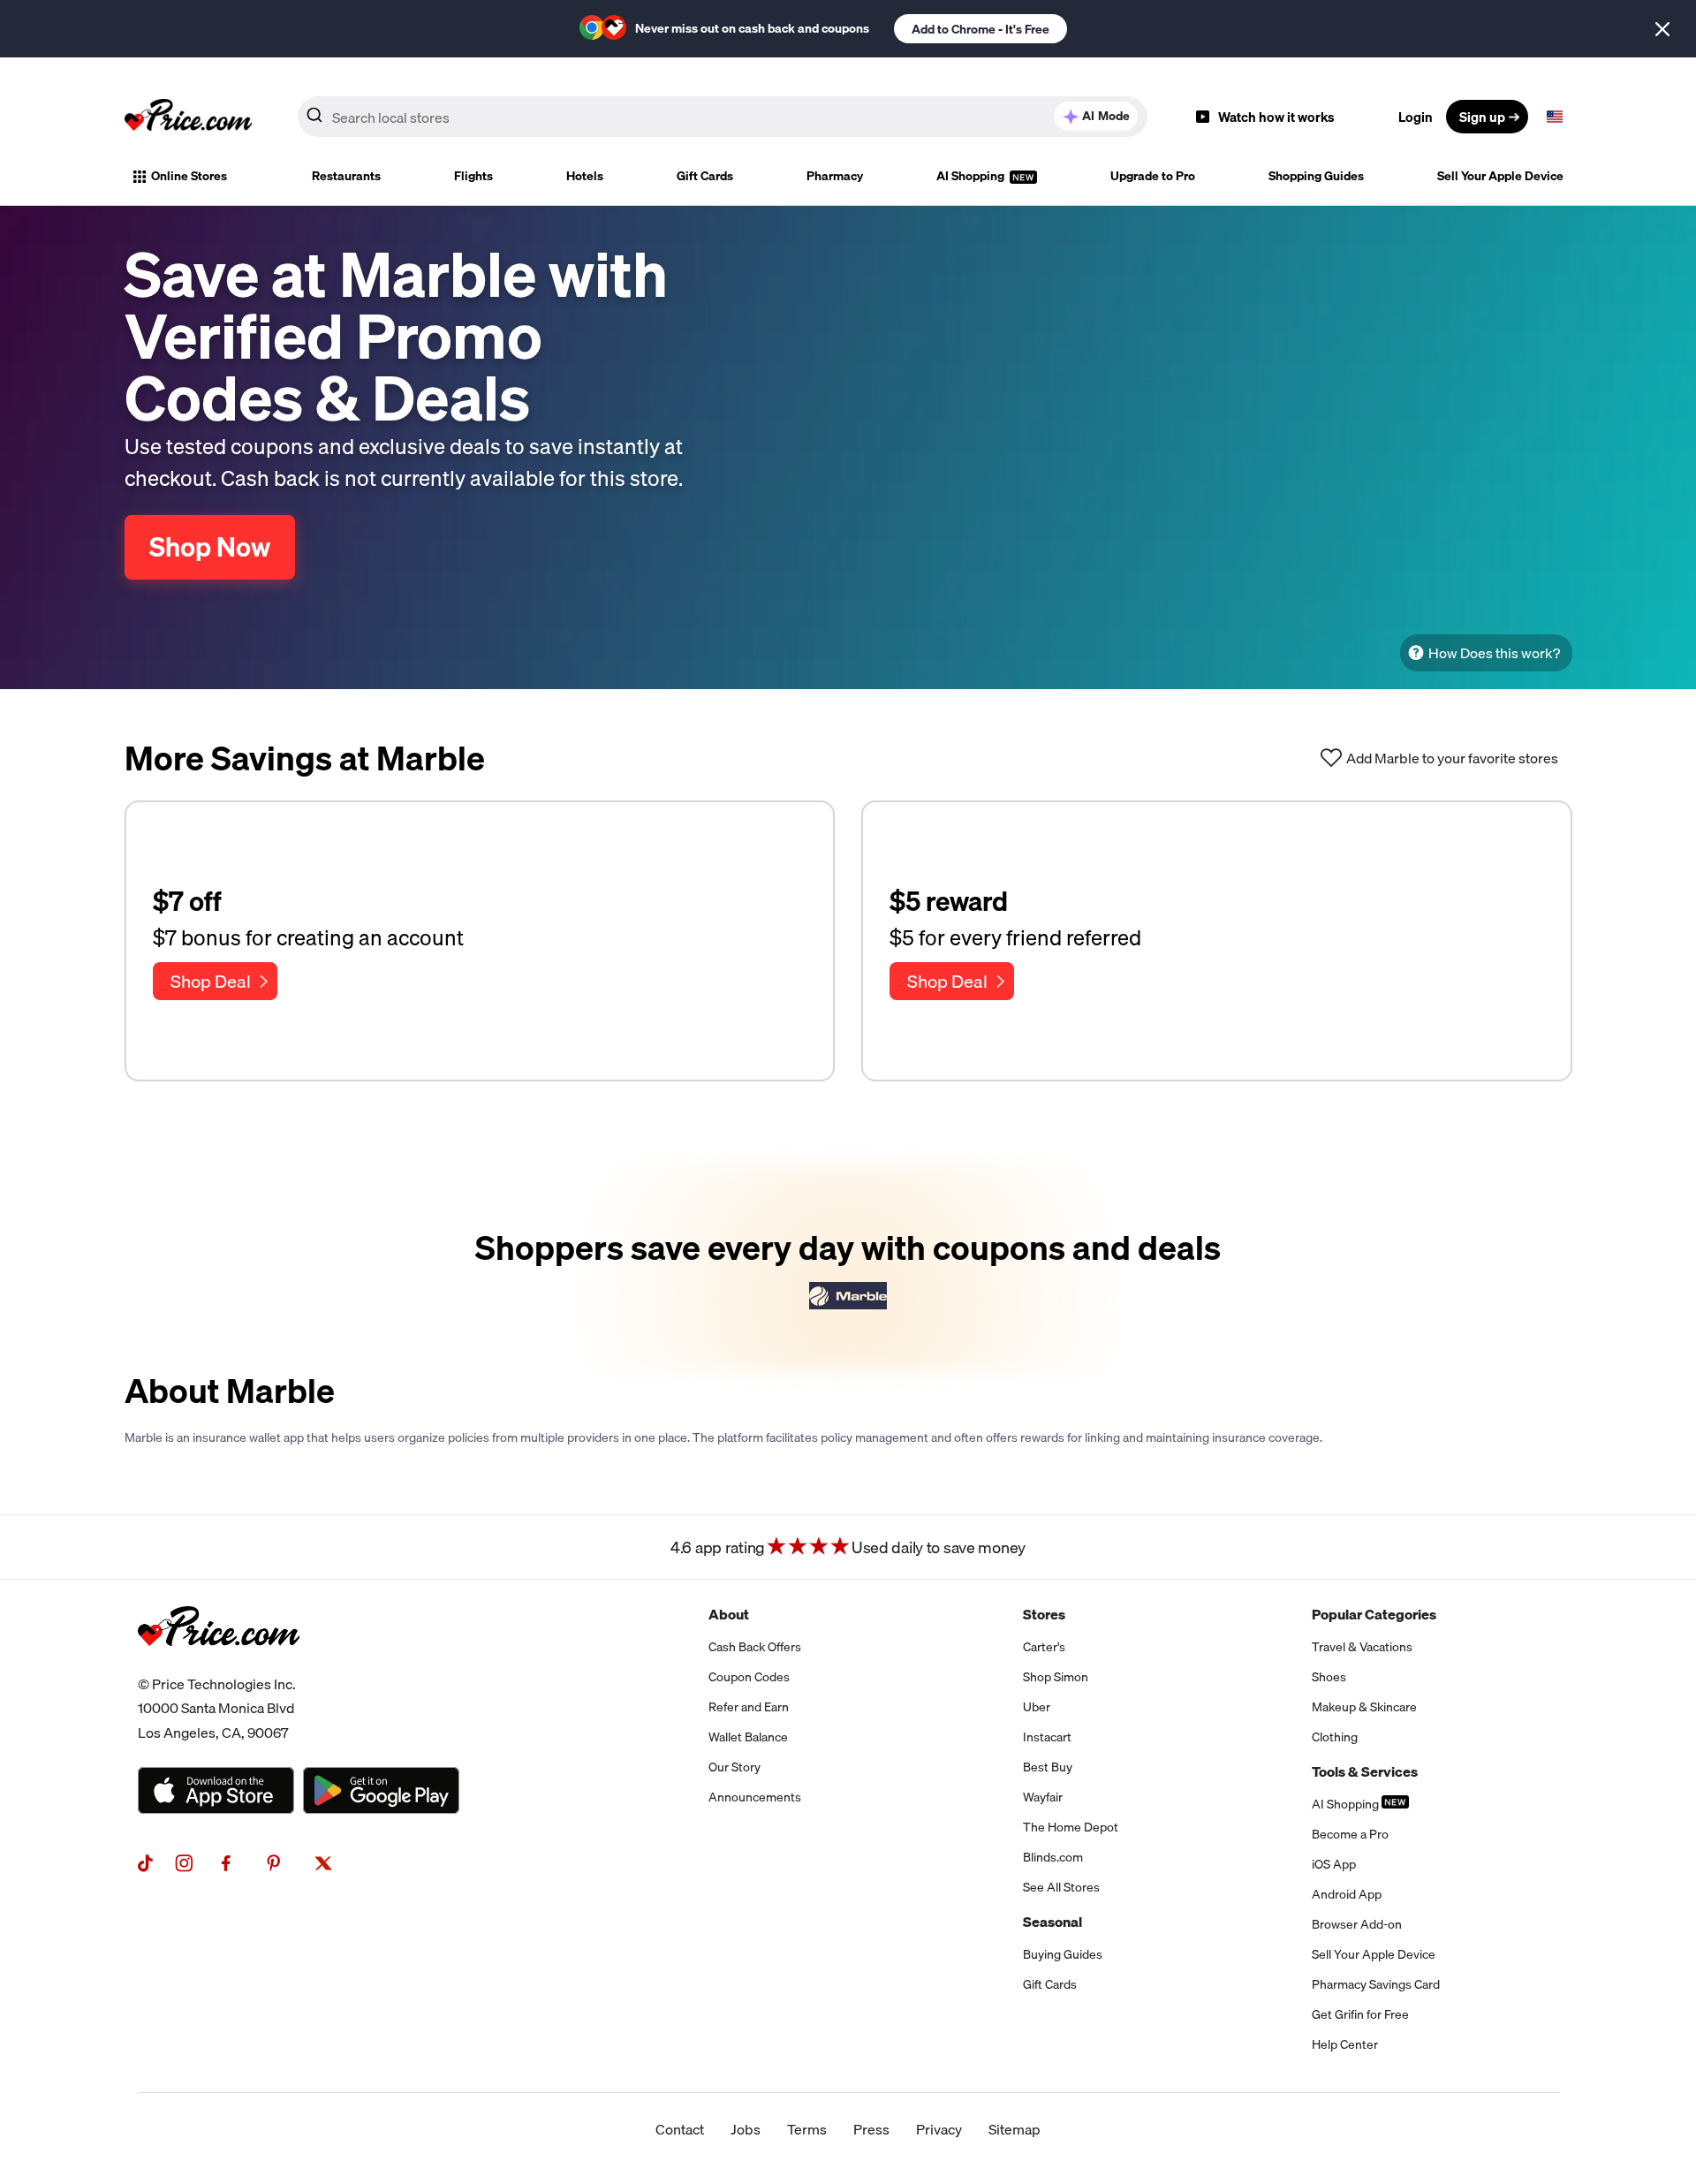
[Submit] (314, 120)
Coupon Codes (749, 1677)
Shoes (1329, 1677)
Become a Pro (1350, 1834)
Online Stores (189, 176)
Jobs (746, 2129)
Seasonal (1052, 1922)
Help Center (1345, 2044)
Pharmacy (835, 176)
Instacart (1047, 1737)
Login (1416, 117)
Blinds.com (1053, 1857)
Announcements (755, 1797)
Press (871, 2129)
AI (1106, 116)
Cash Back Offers (755, 1647)
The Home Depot (1071, 1827)
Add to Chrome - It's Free (980, 29)
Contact (680, 2129)
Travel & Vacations (1362, 1647)
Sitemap (1015, 2129)
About (729, 1614)
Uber (1037, 1707)
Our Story (734, 1767)
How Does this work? (1494, 653)
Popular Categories (1374, 1614)
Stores (1044, 1614)
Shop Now (210, 547)
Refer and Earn (749, 1707)
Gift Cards (705, 176)
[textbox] (1555, 117)
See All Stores (1061, 1887)
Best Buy (1048, 1767)
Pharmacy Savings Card (1376, 1984)
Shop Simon (1056, 1677)
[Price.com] (219, 1665)
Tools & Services (1365, 1771)
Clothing (1335, 1737)
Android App (1347, 1894)
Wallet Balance (748, 1737)
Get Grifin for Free (1360, 2014)
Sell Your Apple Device (1500, 176)
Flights (473, 176)
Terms (807, 2129)
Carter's (1044, 1647)
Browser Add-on (1357, 1924)
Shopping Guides (1316, 176)
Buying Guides (1063, 1954)
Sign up (1482, 117)
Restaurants (346, 176)
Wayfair (1043, 1797)
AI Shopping (972, 176)
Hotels (585, 176)
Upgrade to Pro (1153, 176)
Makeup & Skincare (1364, 1707)
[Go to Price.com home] (188, 117)
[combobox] (723, 117)
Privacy (939, 2129)
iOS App (1334, 1864)
